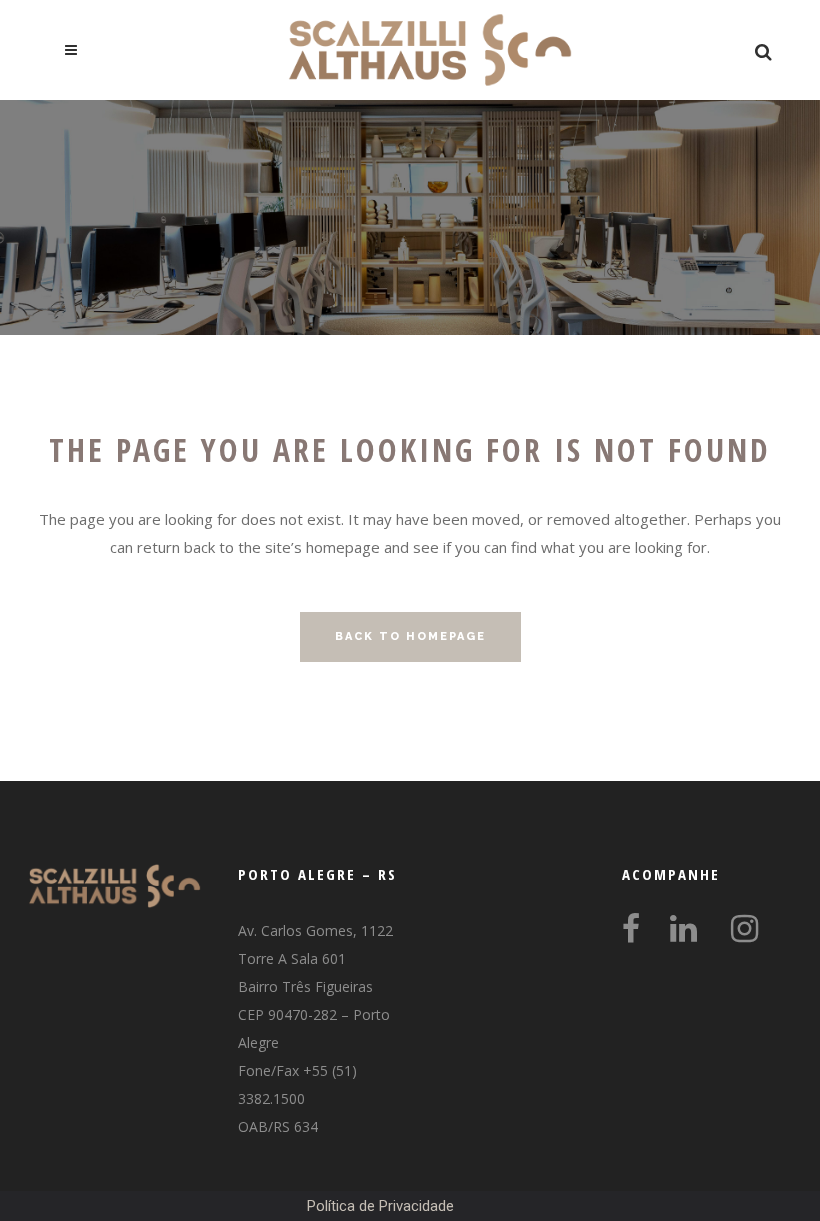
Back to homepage (410, 636)
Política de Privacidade (380, 1206)
